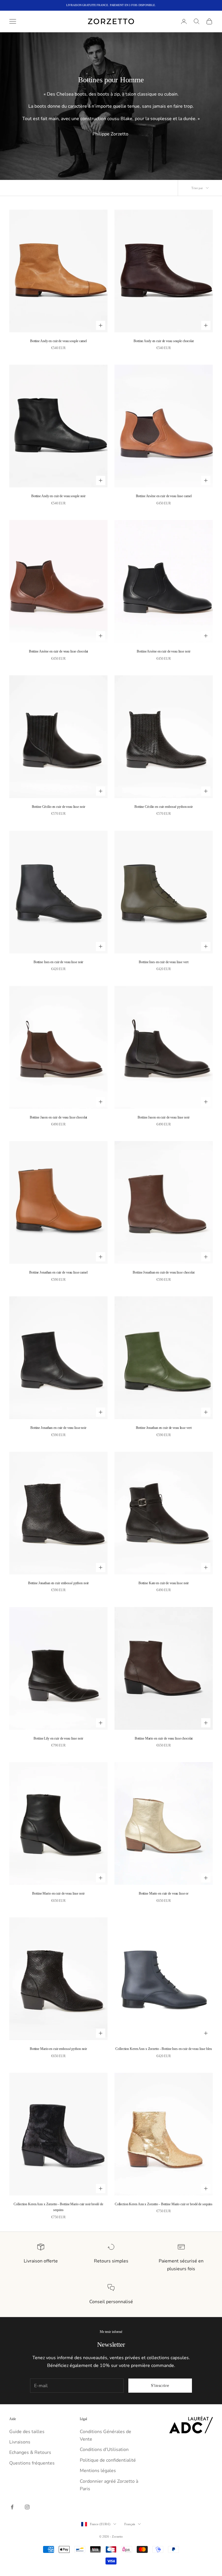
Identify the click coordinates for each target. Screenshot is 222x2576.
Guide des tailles (27, 2432)
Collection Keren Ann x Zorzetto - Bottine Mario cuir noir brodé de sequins (58, 2207)
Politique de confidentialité (108, 2460)
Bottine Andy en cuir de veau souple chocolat (164, 341)
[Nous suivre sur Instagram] (27, 2507)
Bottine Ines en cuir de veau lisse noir (58, 962)
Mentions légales (98, 2471)
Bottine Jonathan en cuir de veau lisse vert (164, 1428)
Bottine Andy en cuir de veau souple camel (58, 341)
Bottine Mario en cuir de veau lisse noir (58, 1893)
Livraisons (20, 2442)
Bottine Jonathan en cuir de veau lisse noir (58, 1428)
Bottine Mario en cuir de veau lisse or (164, 1893)
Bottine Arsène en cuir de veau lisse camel (164, 496)
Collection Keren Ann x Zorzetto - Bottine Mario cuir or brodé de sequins (164, 2204)
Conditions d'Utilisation (104, 2450)
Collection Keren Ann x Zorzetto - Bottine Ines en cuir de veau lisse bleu (163, 2049)
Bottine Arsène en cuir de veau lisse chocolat (59, 651)
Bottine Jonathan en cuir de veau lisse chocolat (163, 1272)
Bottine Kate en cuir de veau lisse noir (164, 1583)
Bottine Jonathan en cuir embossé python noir (59, 1583)
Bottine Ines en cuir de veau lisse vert (163, 962)
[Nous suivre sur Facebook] (12, 2507)
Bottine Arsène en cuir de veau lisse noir (163, 651)
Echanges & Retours (30, 2452)
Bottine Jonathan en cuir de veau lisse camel (58, 1272)
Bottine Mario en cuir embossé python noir (58, 2049)
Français (130, 2524)
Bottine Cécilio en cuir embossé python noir (164, 807)
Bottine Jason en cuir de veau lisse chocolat (59, 1117)
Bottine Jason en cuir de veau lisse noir (163, 1117)
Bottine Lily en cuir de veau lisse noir (58, 1738)
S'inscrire (160, 2385)
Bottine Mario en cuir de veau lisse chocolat (164, 1738)
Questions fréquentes (32, 2463)
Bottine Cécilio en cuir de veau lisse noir (59, 807)
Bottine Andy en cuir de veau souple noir (58, 496)
